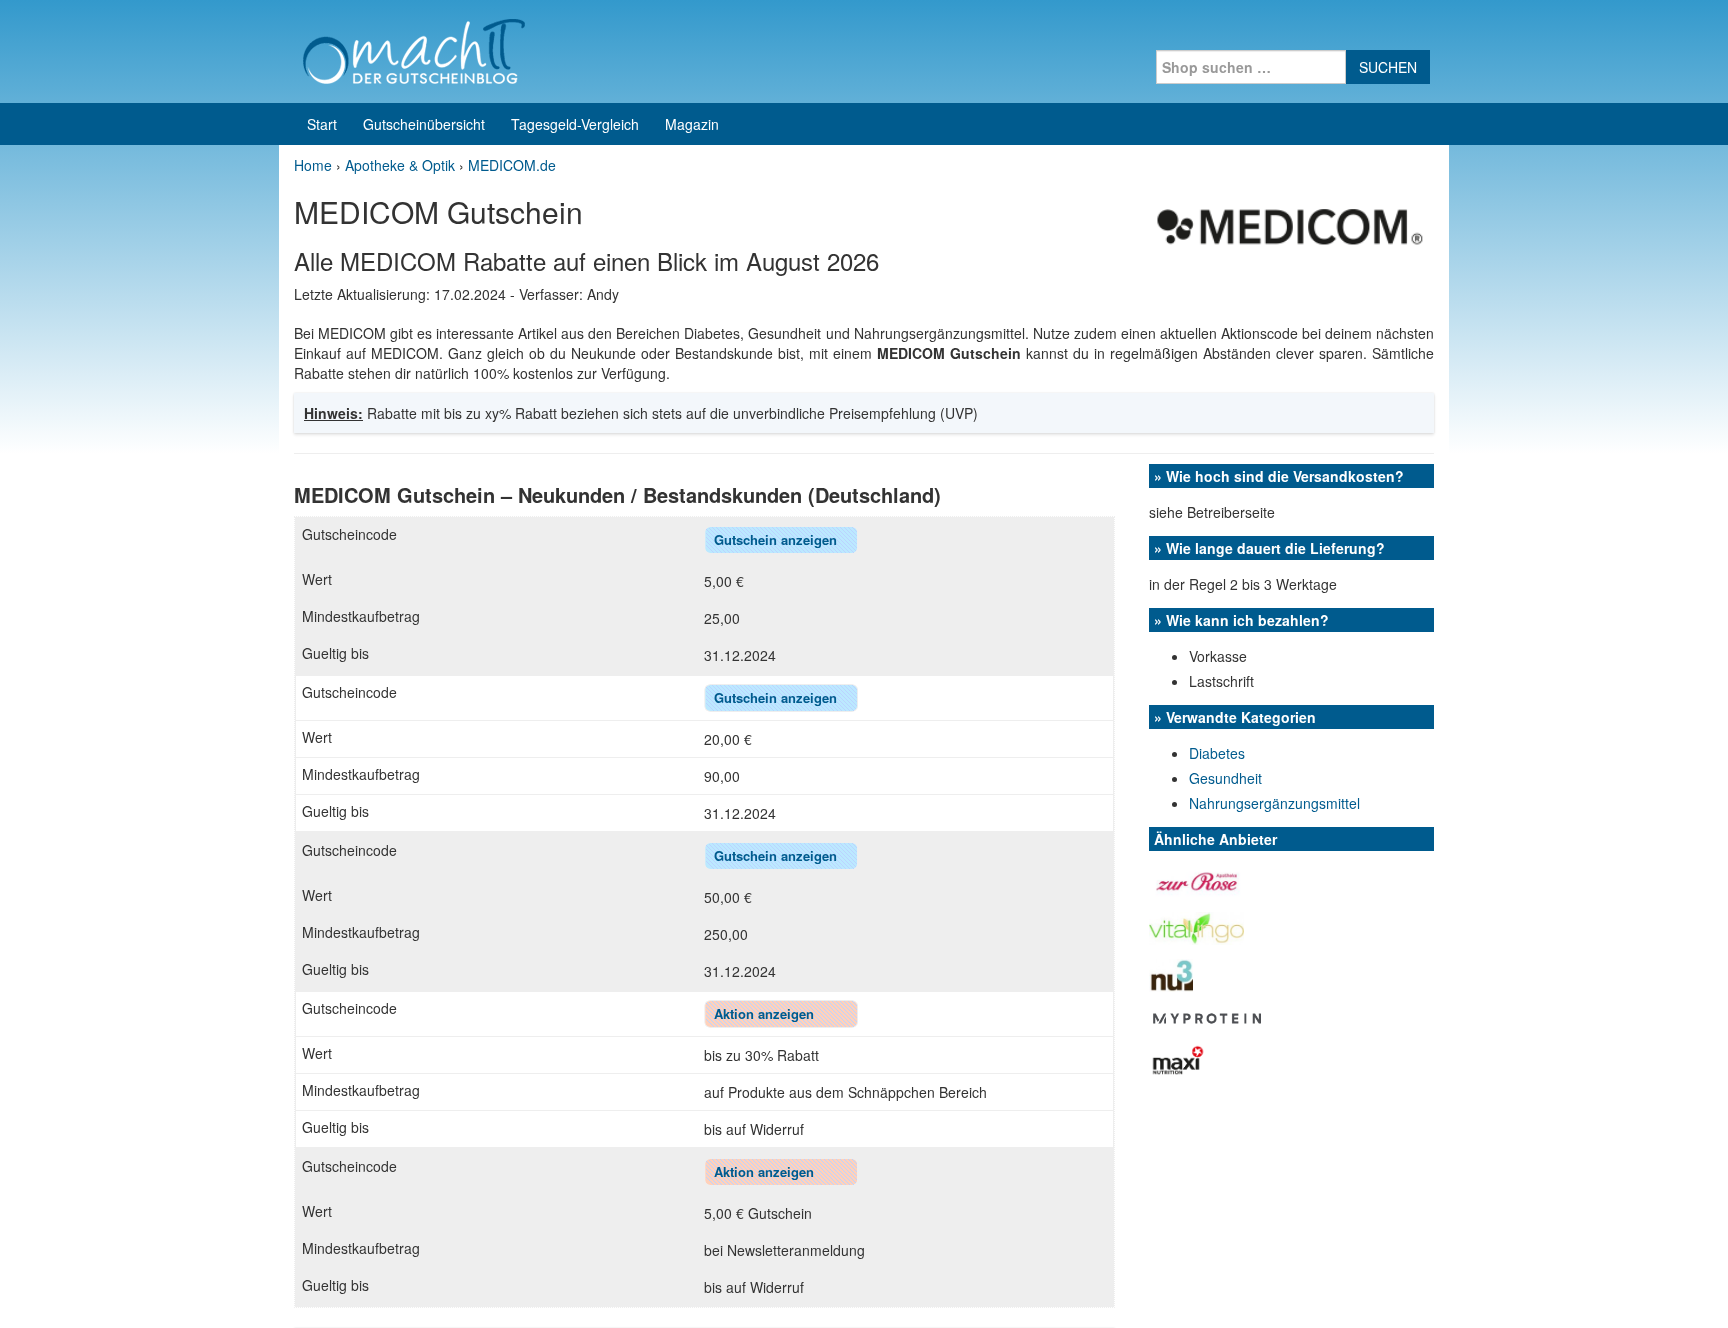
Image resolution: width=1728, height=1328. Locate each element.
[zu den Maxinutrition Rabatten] (1178, 1058)
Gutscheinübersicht (424, 124)
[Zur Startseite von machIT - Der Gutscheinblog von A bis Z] (413, 49)
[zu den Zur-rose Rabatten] (1198, 879)
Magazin (692, 124)
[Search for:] (1251, 67)
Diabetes (1217, 753)
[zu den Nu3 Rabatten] (1171, 973)
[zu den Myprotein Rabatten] (1209, 1016)
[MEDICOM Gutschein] (1287, 223)
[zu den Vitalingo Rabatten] (1196, 926)
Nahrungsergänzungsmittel (1274, 803)
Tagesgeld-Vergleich (575, 124)
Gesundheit (1225, 778)
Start (322, 124)
